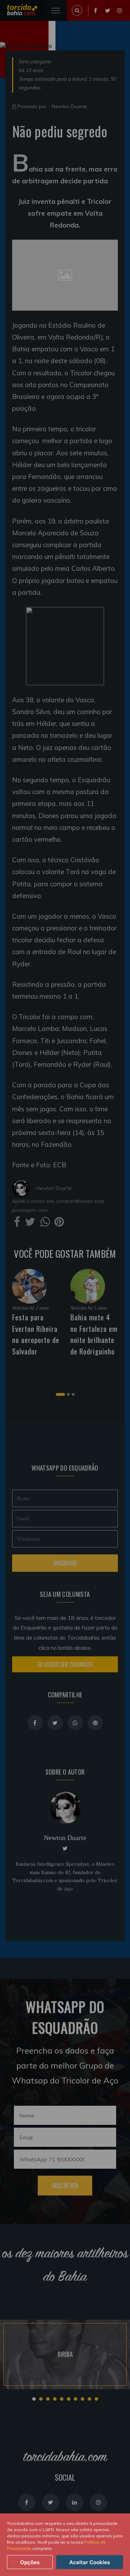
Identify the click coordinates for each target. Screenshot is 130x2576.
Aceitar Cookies (90, 2562)
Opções (30, 2562)
